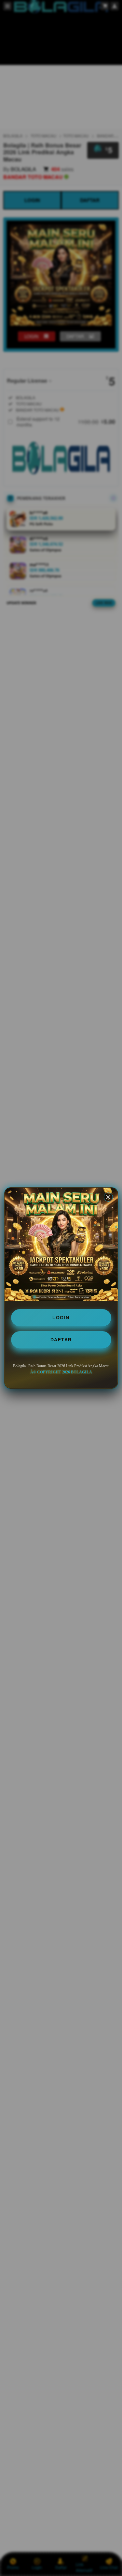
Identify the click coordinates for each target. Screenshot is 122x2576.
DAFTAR (61, 1340)
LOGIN (61, 1318)
